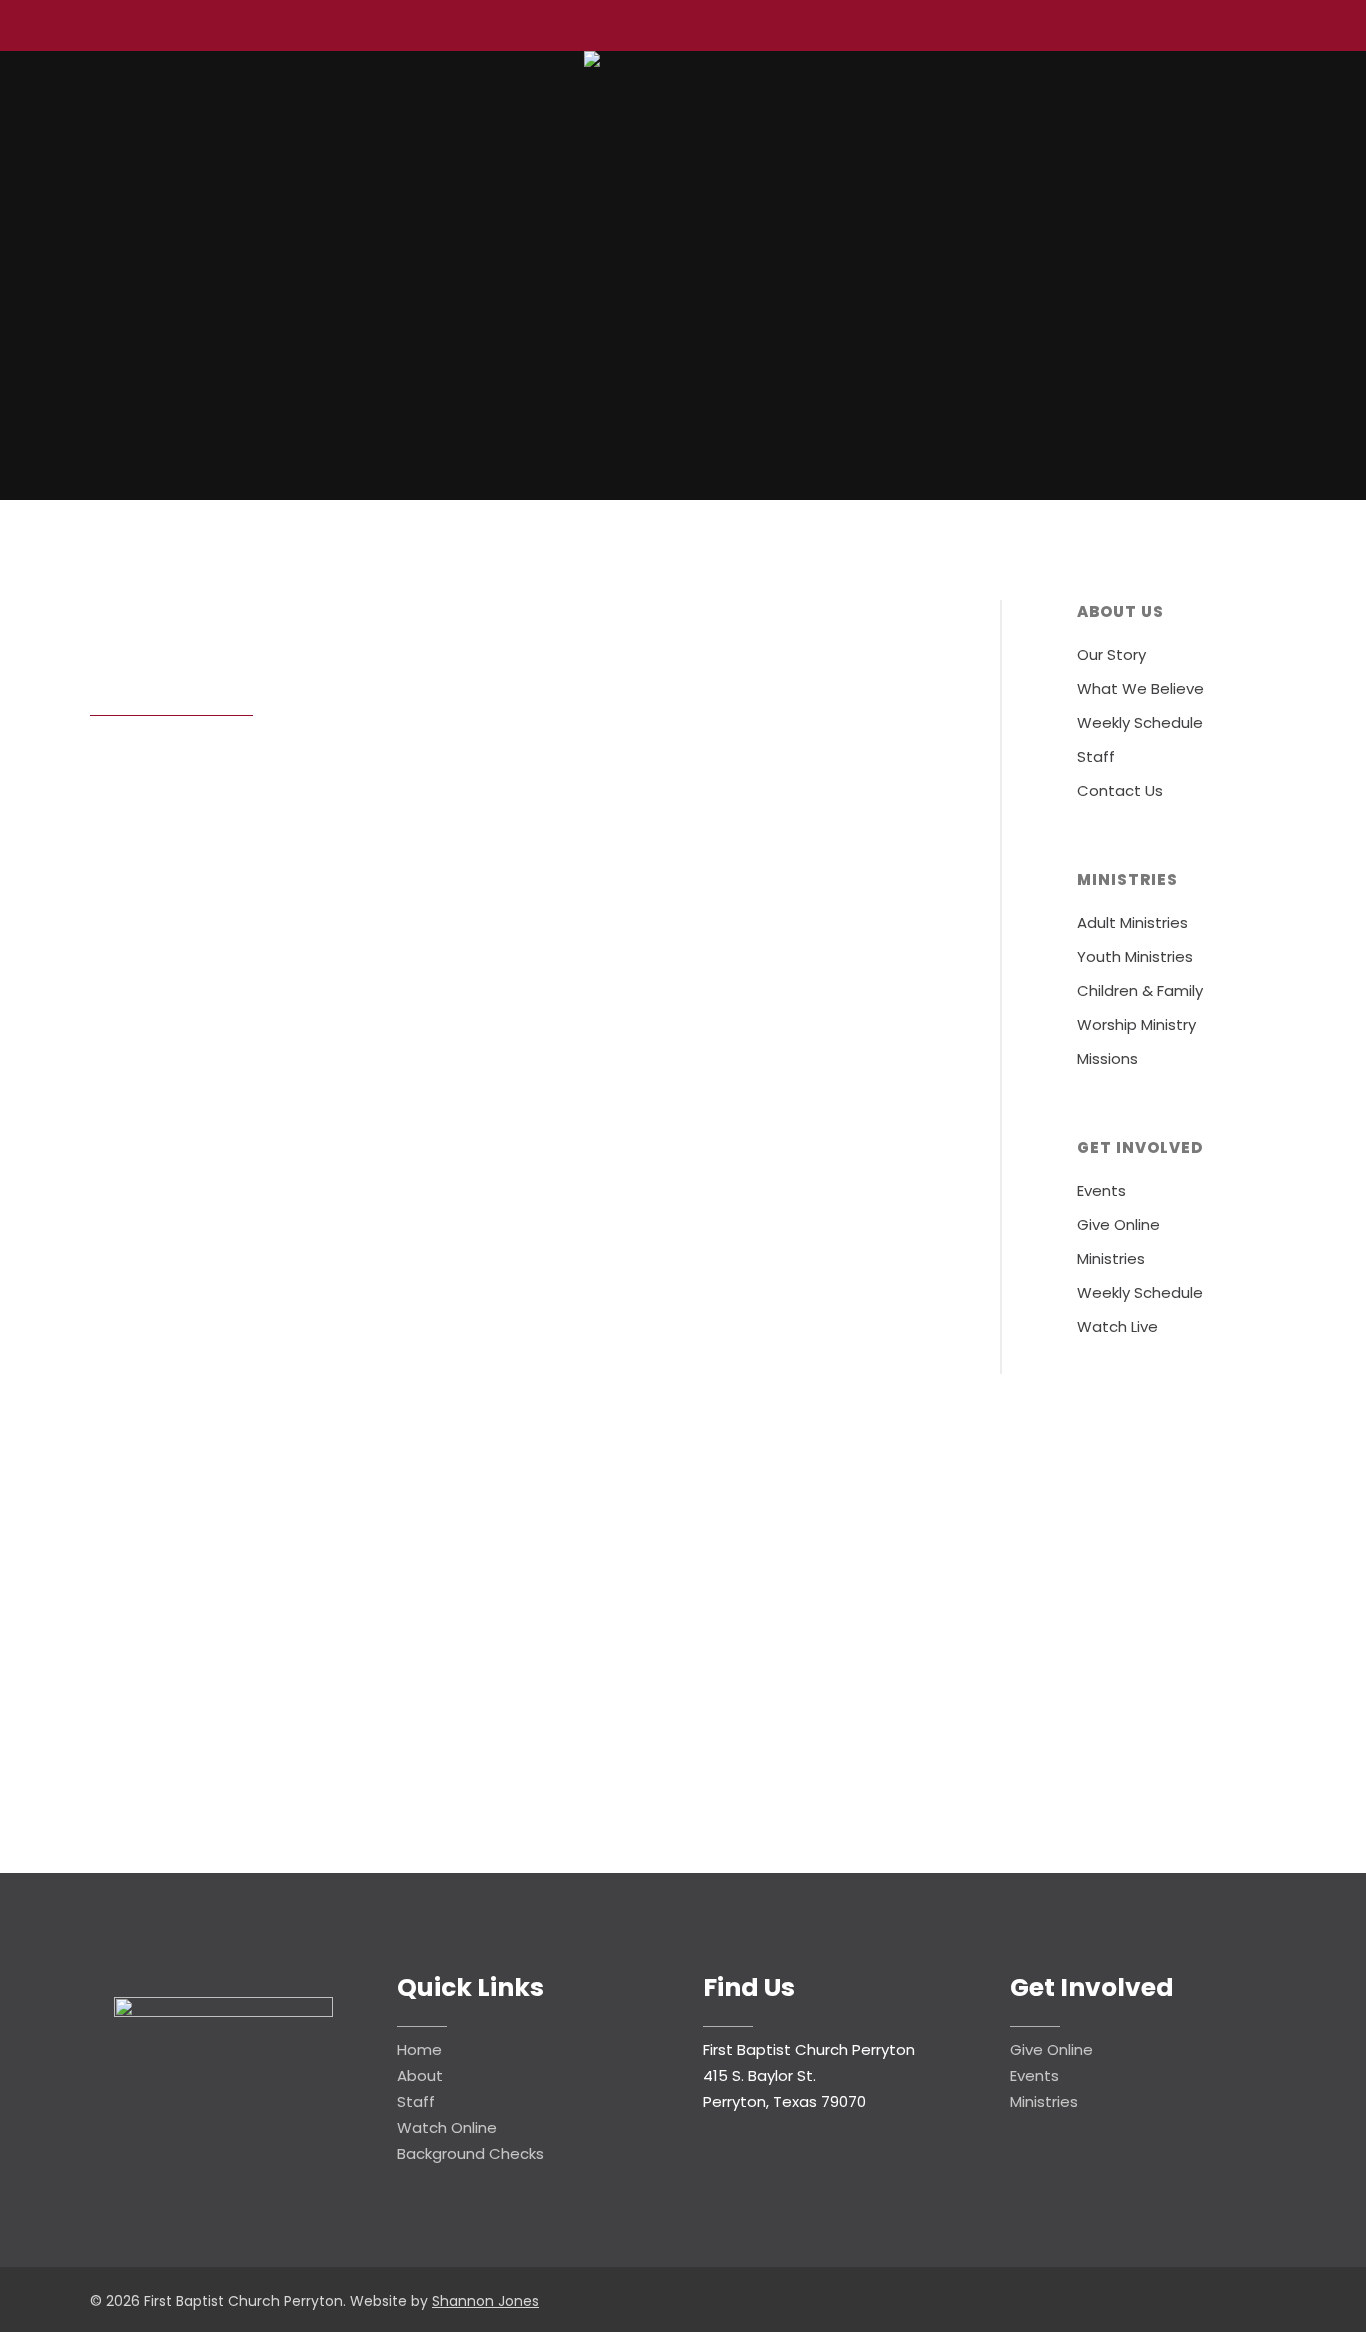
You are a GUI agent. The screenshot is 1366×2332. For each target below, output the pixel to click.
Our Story (1111, 654)
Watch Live (1117, 1326)
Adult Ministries (1132, 922)
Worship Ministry (1136, 1024)
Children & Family (1140, 990)
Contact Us (1120, 790)
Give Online (1118, 1224)
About (420, 2075)
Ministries (1111, 1258)
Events (1101, 1190)
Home (419, 2049)
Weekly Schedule (1140, 722)
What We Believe (1140, 688)
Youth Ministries (1135, 956)
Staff (1096, 756)
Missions (1107, 1058)
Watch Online (447, 2127)
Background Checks (470, 2153)
